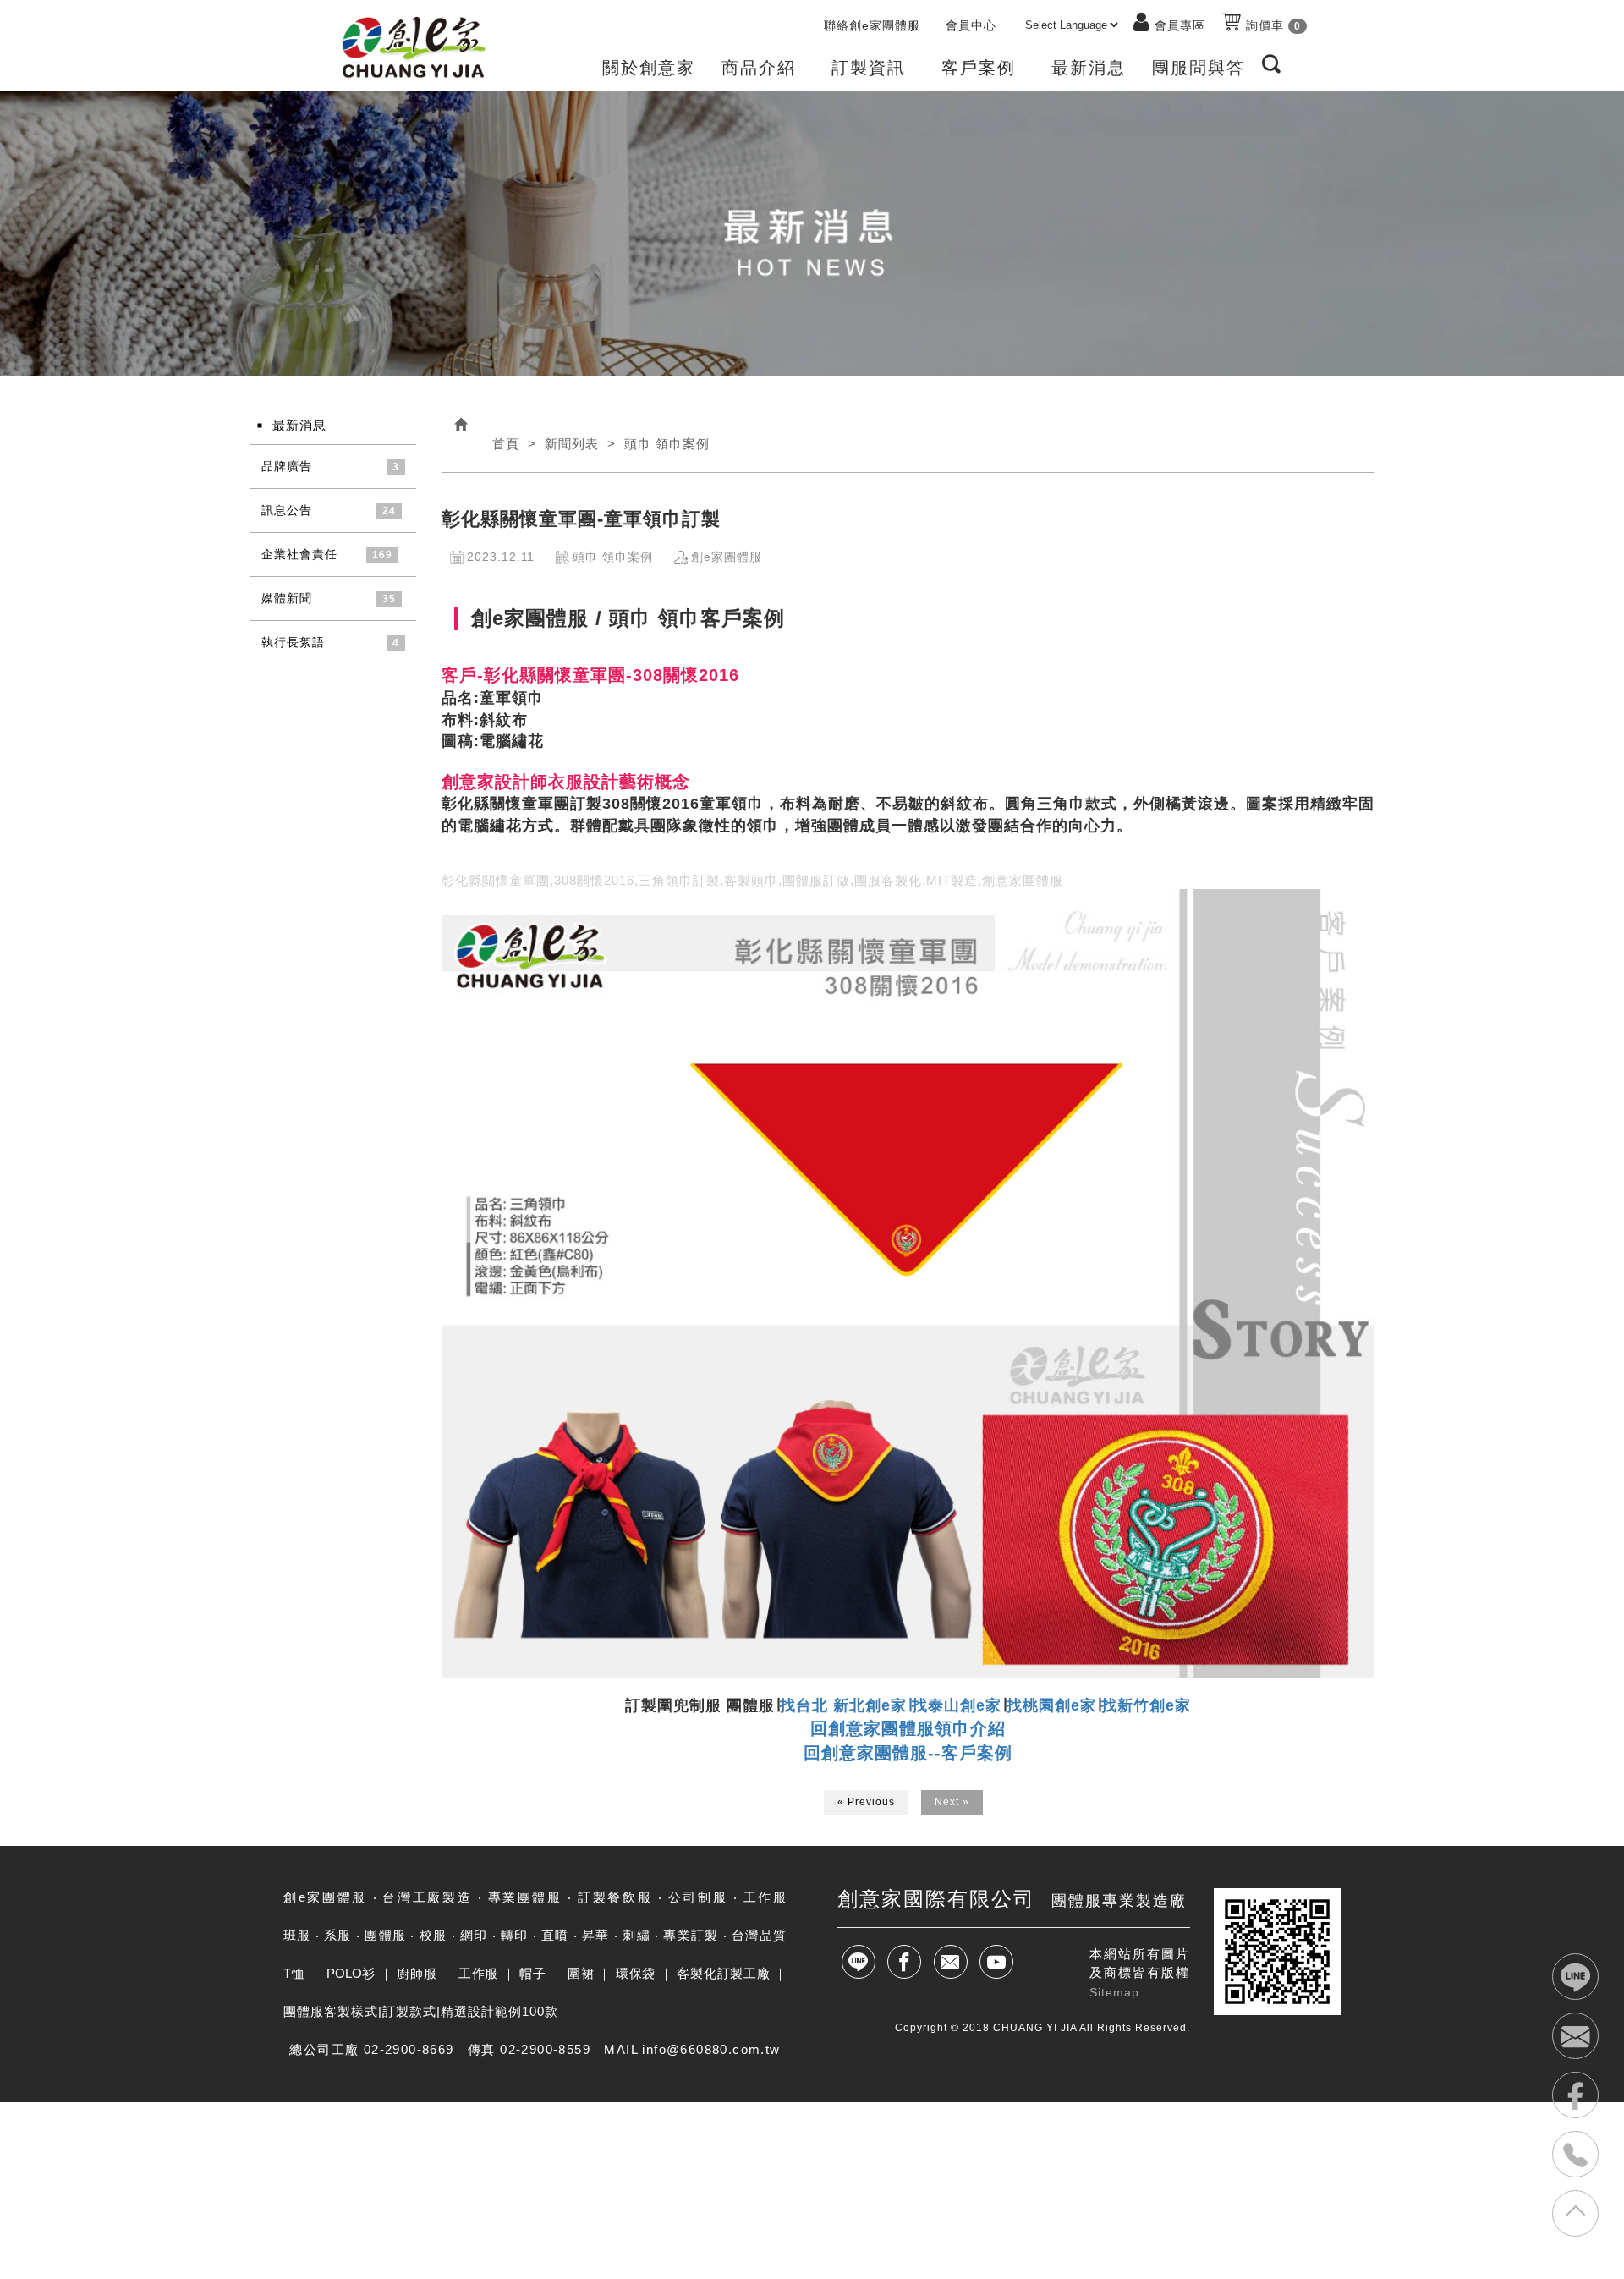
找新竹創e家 (1146, 1705)
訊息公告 (287, 510)
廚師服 (417, 1973)
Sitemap (1114, 1992)
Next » (952, 1802)
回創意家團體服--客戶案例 (908, 1753)
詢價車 (1271, 25)
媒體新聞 (287, 598)
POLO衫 (351, 1973)
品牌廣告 (287, 466)
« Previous (866, 1802)
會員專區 (1180, 25)
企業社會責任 (299, 554)
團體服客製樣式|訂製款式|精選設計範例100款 (421, 2011)
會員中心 (971, 25)
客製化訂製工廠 (723, 1973)
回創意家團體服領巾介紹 (908, 1728)
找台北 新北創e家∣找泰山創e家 (891, 1705)
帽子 (532, 1973)
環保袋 (636, 1973)
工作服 (478, 1973)
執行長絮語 (293, 642)
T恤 (294, 1973)
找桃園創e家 (1051, 1705)
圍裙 (581, 1973)
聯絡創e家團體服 (872, 25)
